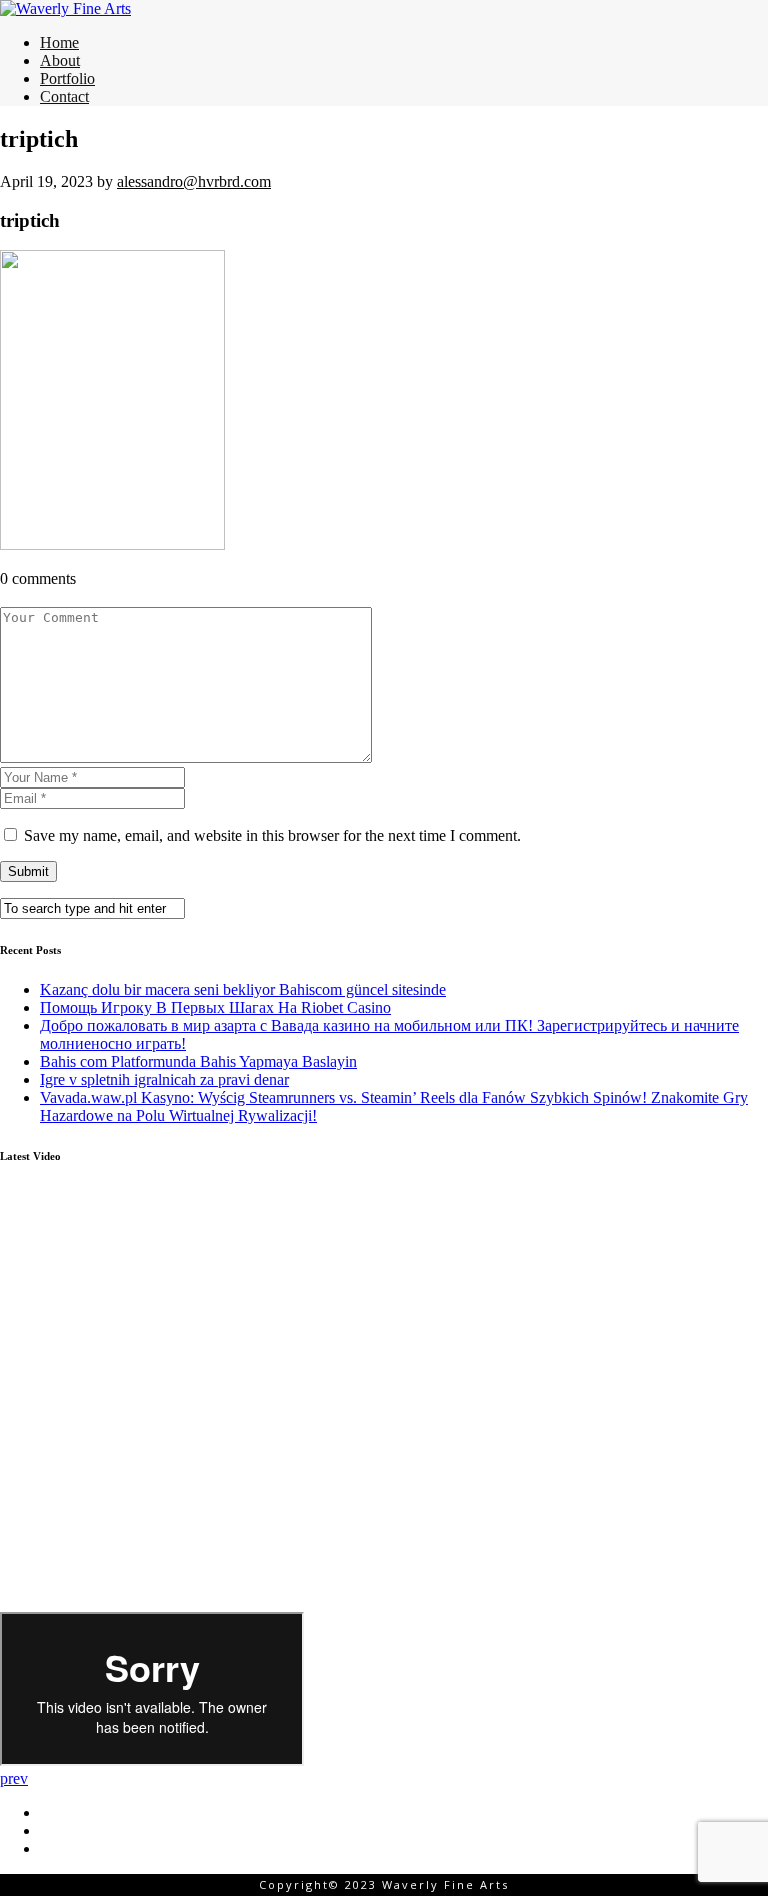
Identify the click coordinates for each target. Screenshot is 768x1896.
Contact (64, 96)
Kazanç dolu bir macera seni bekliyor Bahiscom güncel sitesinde (243, 989)
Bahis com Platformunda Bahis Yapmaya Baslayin (198, 1061)
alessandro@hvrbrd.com (194, 181)
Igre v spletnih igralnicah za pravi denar (164, 1079)
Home (59, 42)
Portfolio (67, 78)
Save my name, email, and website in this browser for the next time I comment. (272, 835)
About (60, 60)
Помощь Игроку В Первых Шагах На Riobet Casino (215, 1007)
